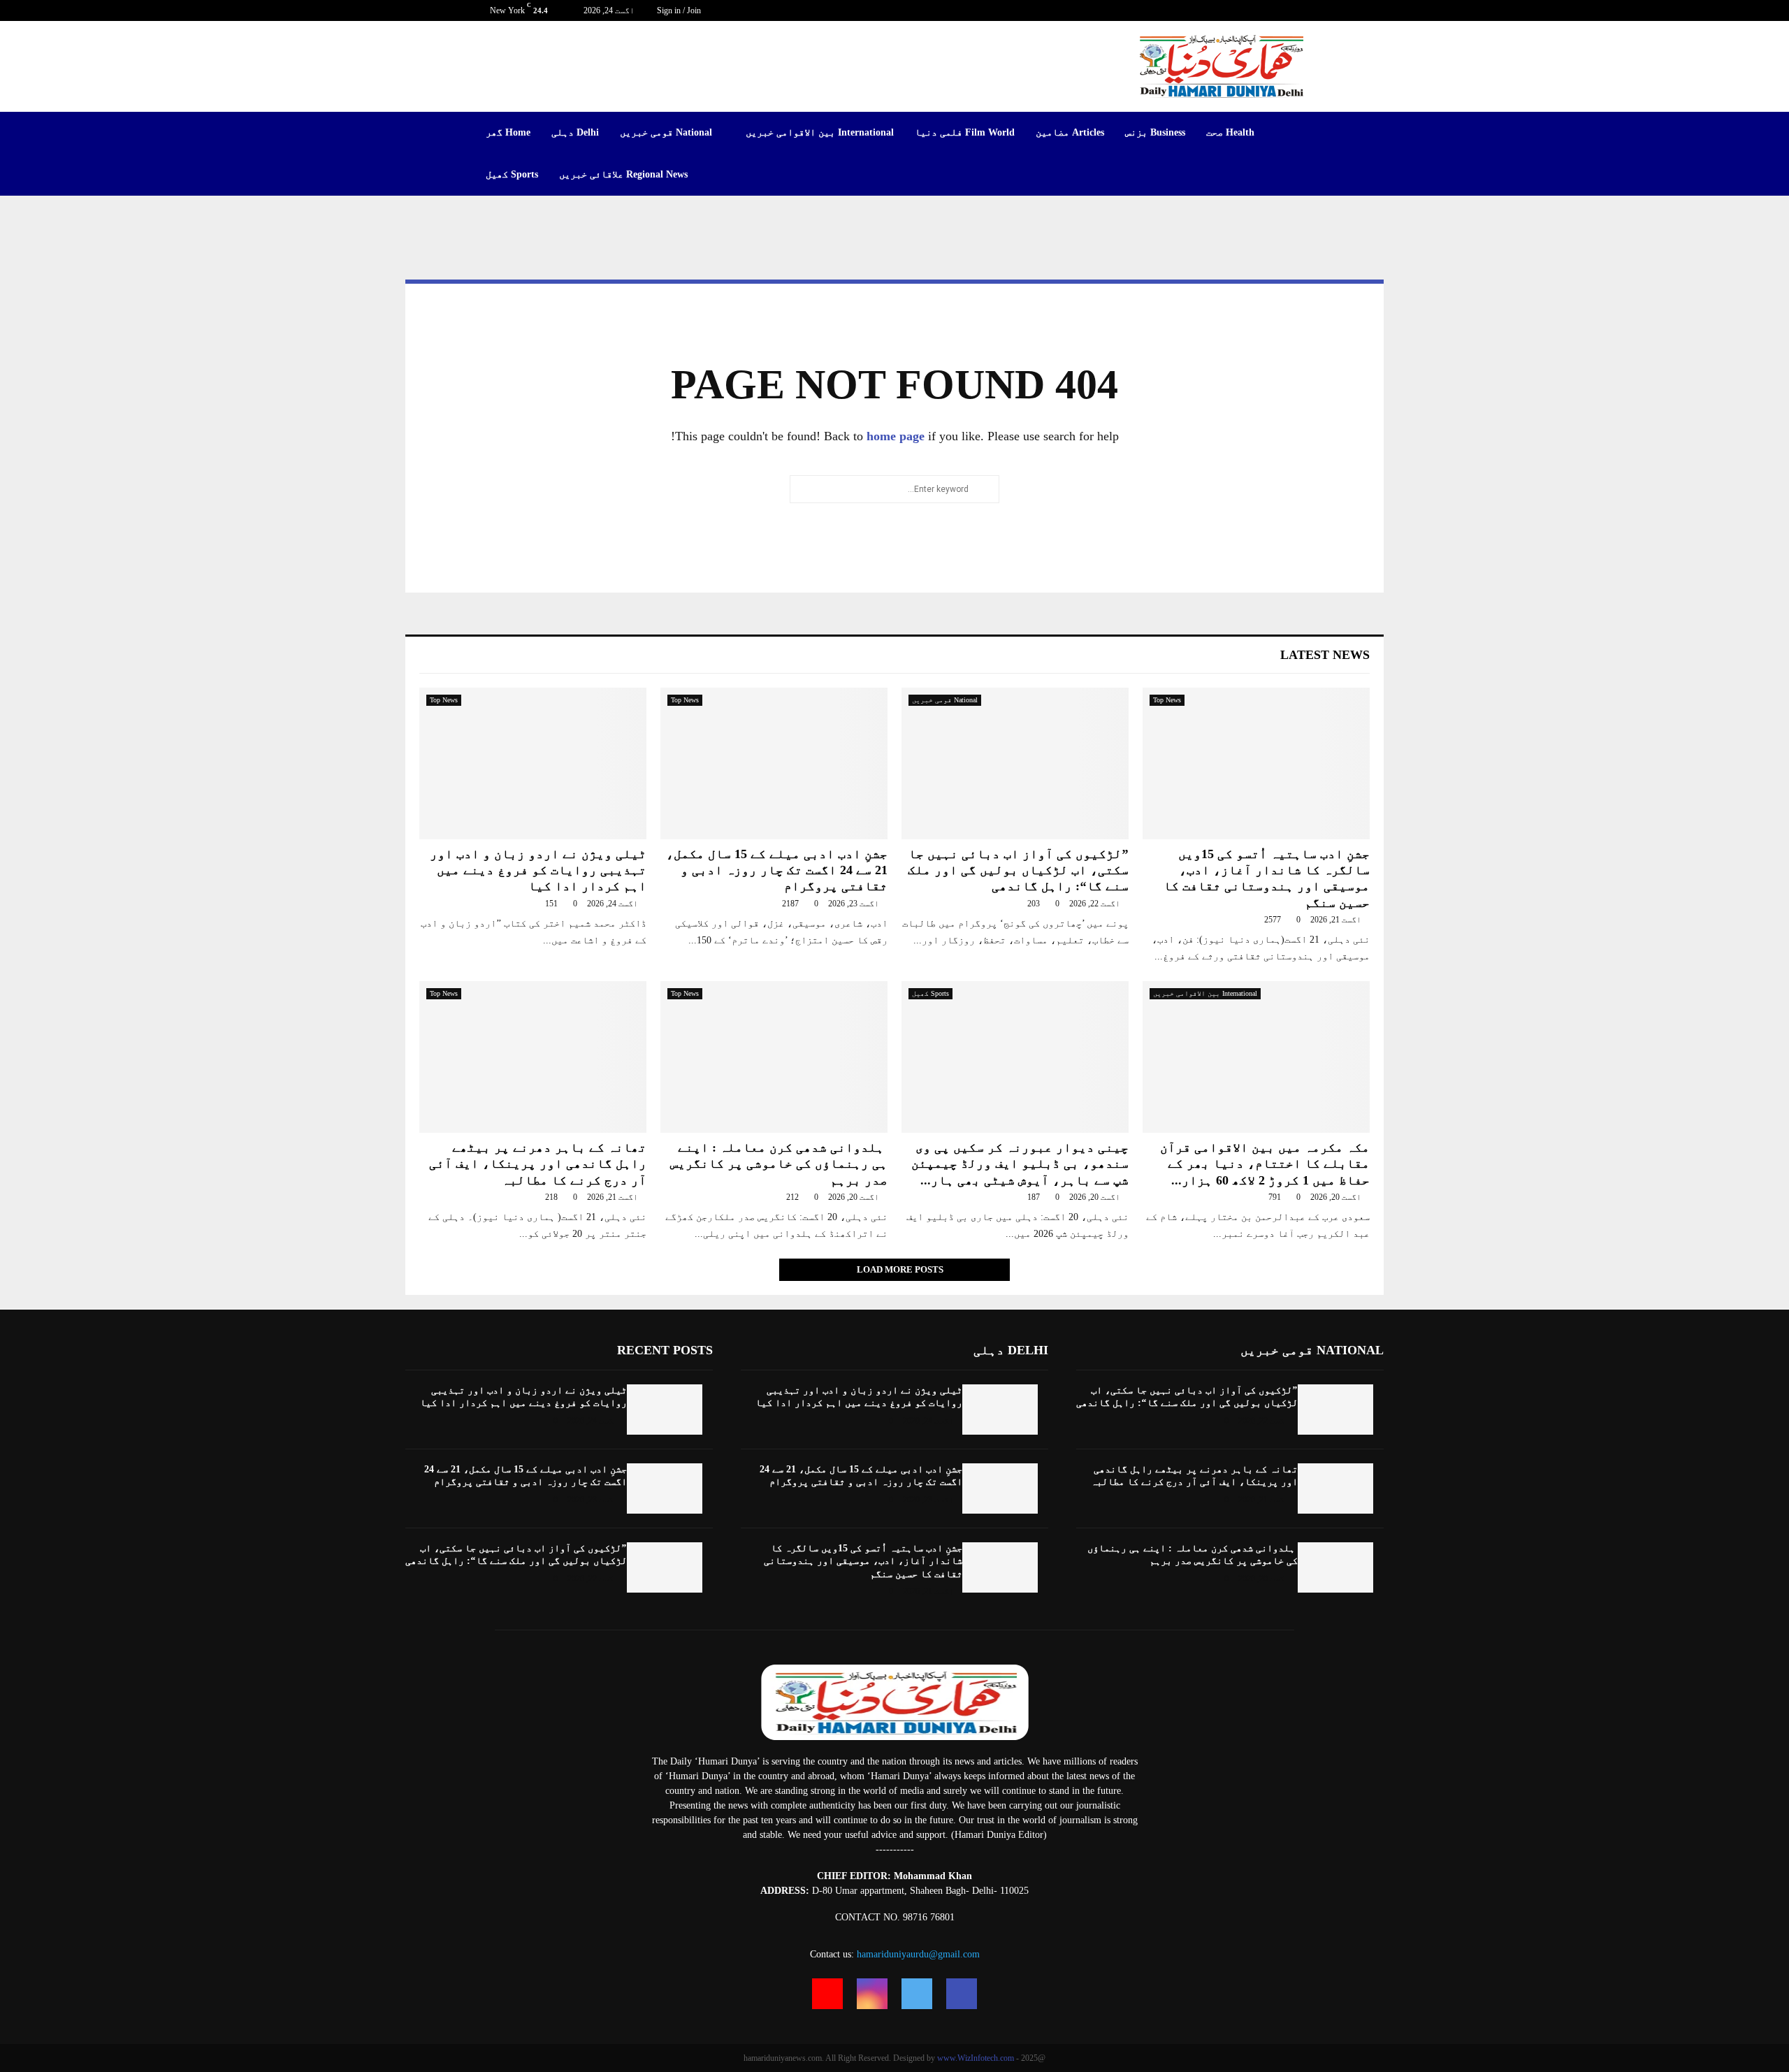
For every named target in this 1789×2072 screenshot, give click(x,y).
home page (896, 436)
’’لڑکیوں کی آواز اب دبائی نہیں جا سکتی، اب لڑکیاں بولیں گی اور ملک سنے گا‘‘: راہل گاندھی (1018, 870)
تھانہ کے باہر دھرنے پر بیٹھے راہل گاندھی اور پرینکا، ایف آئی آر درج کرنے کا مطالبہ (538, 1164)
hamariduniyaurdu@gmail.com (918, 1954)
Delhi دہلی (575, 132)
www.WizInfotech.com (976, 2058)
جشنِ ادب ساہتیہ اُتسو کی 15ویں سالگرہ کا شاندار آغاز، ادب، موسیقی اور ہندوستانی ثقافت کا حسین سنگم (863, 1561)
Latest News (1325, 655)
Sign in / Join (680, 10)
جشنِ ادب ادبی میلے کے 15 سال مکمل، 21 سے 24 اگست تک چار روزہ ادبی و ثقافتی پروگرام (777, 870)
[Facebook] (962, 1994)
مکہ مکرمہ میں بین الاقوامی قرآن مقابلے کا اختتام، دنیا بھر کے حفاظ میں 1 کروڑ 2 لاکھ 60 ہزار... (1265, 1164)
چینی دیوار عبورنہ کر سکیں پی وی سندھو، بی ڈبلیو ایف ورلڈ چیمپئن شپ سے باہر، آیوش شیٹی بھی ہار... (1020, 1164)
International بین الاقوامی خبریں (820, 132)
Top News (444, 700)
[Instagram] (872, 1994)
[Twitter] (917, 1994)
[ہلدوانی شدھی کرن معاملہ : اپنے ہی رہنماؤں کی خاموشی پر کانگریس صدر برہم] (774, 1057)
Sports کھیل (512, 174)
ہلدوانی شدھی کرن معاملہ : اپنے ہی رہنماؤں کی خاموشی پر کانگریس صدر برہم (779, 1164)
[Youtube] (827, 1994)
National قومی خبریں (666, 132)
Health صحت (1230, 132)
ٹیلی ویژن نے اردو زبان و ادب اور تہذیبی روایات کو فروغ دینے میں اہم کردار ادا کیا (538, 870)
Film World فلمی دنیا (965, 132)
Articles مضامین (1070, 132)
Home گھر (508, 132)
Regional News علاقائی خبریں (623, 174)
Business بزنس (1155, 132)
